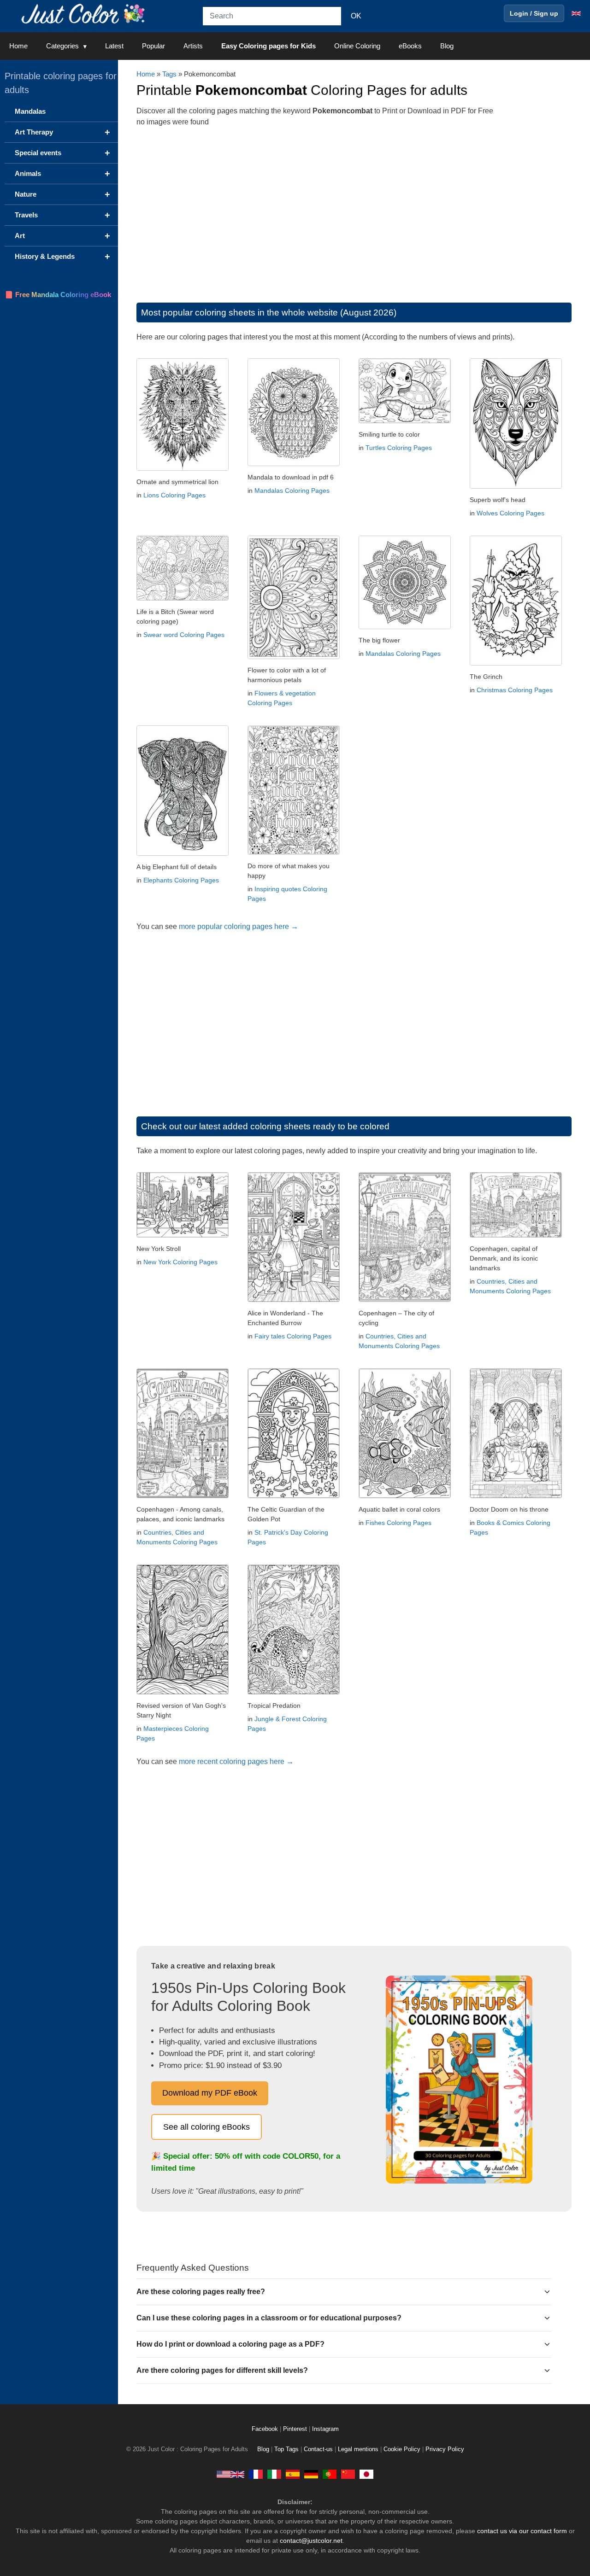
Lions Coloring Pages (174, 495)
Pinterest (296, 2429)
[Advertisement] (354, 210)
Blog (447, 46)
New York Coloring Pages (180, 1262)
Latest (114, 46)
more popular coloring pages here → (239, 926)
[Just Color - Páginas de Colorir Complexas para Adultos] (330, 2474)
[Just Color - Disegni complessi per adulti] (274, 2474)
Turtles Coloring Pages (399, 448)
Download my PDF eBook (210, 2093)
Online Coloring (357, 46)
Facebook (266, 2429)
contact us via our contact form (522, 2531)
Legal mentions (358, 2449)
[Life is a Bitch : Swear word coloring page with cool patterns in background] (183, 598)
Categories (62, 46)
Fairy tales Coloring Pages (293, 1336)
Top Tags (286, 2449)
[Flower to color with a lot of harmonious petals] (294, 657)
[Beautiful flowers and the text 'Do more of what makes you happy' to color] (294, 852)
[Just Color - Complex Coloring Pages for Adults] (230, 2474)
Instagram (325, 2429)
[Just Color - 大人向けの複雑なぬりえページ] (366, 2474)
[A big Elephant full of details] (183, 853)
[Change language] (576, 13)
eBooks (410, 46)
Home (18, 46)
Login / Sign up (534, 13)
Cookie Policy (402, 2449)
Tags (169, 74)
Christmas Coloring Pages (515, 690)
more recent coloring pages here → (236, 1761)
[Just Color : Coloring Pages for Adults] (85, 13)
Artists (193, 46)
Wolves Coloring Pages (510, 513)
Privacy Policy (445, 2449)
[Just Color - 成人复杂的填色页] (348, 2474)
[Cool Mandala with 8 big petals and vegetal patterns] (405, 627)
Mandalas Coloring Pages (292, 491)
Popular (153, 46)
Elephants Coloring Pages (181, 880)
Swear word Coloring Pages (184, 635)
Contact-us (318, 2449)
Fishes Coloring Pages (398, 1523)
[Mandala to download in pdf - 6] (294, 464)
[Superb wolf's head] (516, 486)
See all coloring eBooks (206, 2127)
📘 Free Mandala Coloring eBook (58, 295)
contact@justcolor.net (311, 2541)
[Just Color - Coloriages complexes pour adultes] (256, 2474)
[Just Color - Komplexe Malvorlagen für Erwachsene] (311, 2474)
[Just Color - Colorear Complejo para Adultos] (293, 2474)
